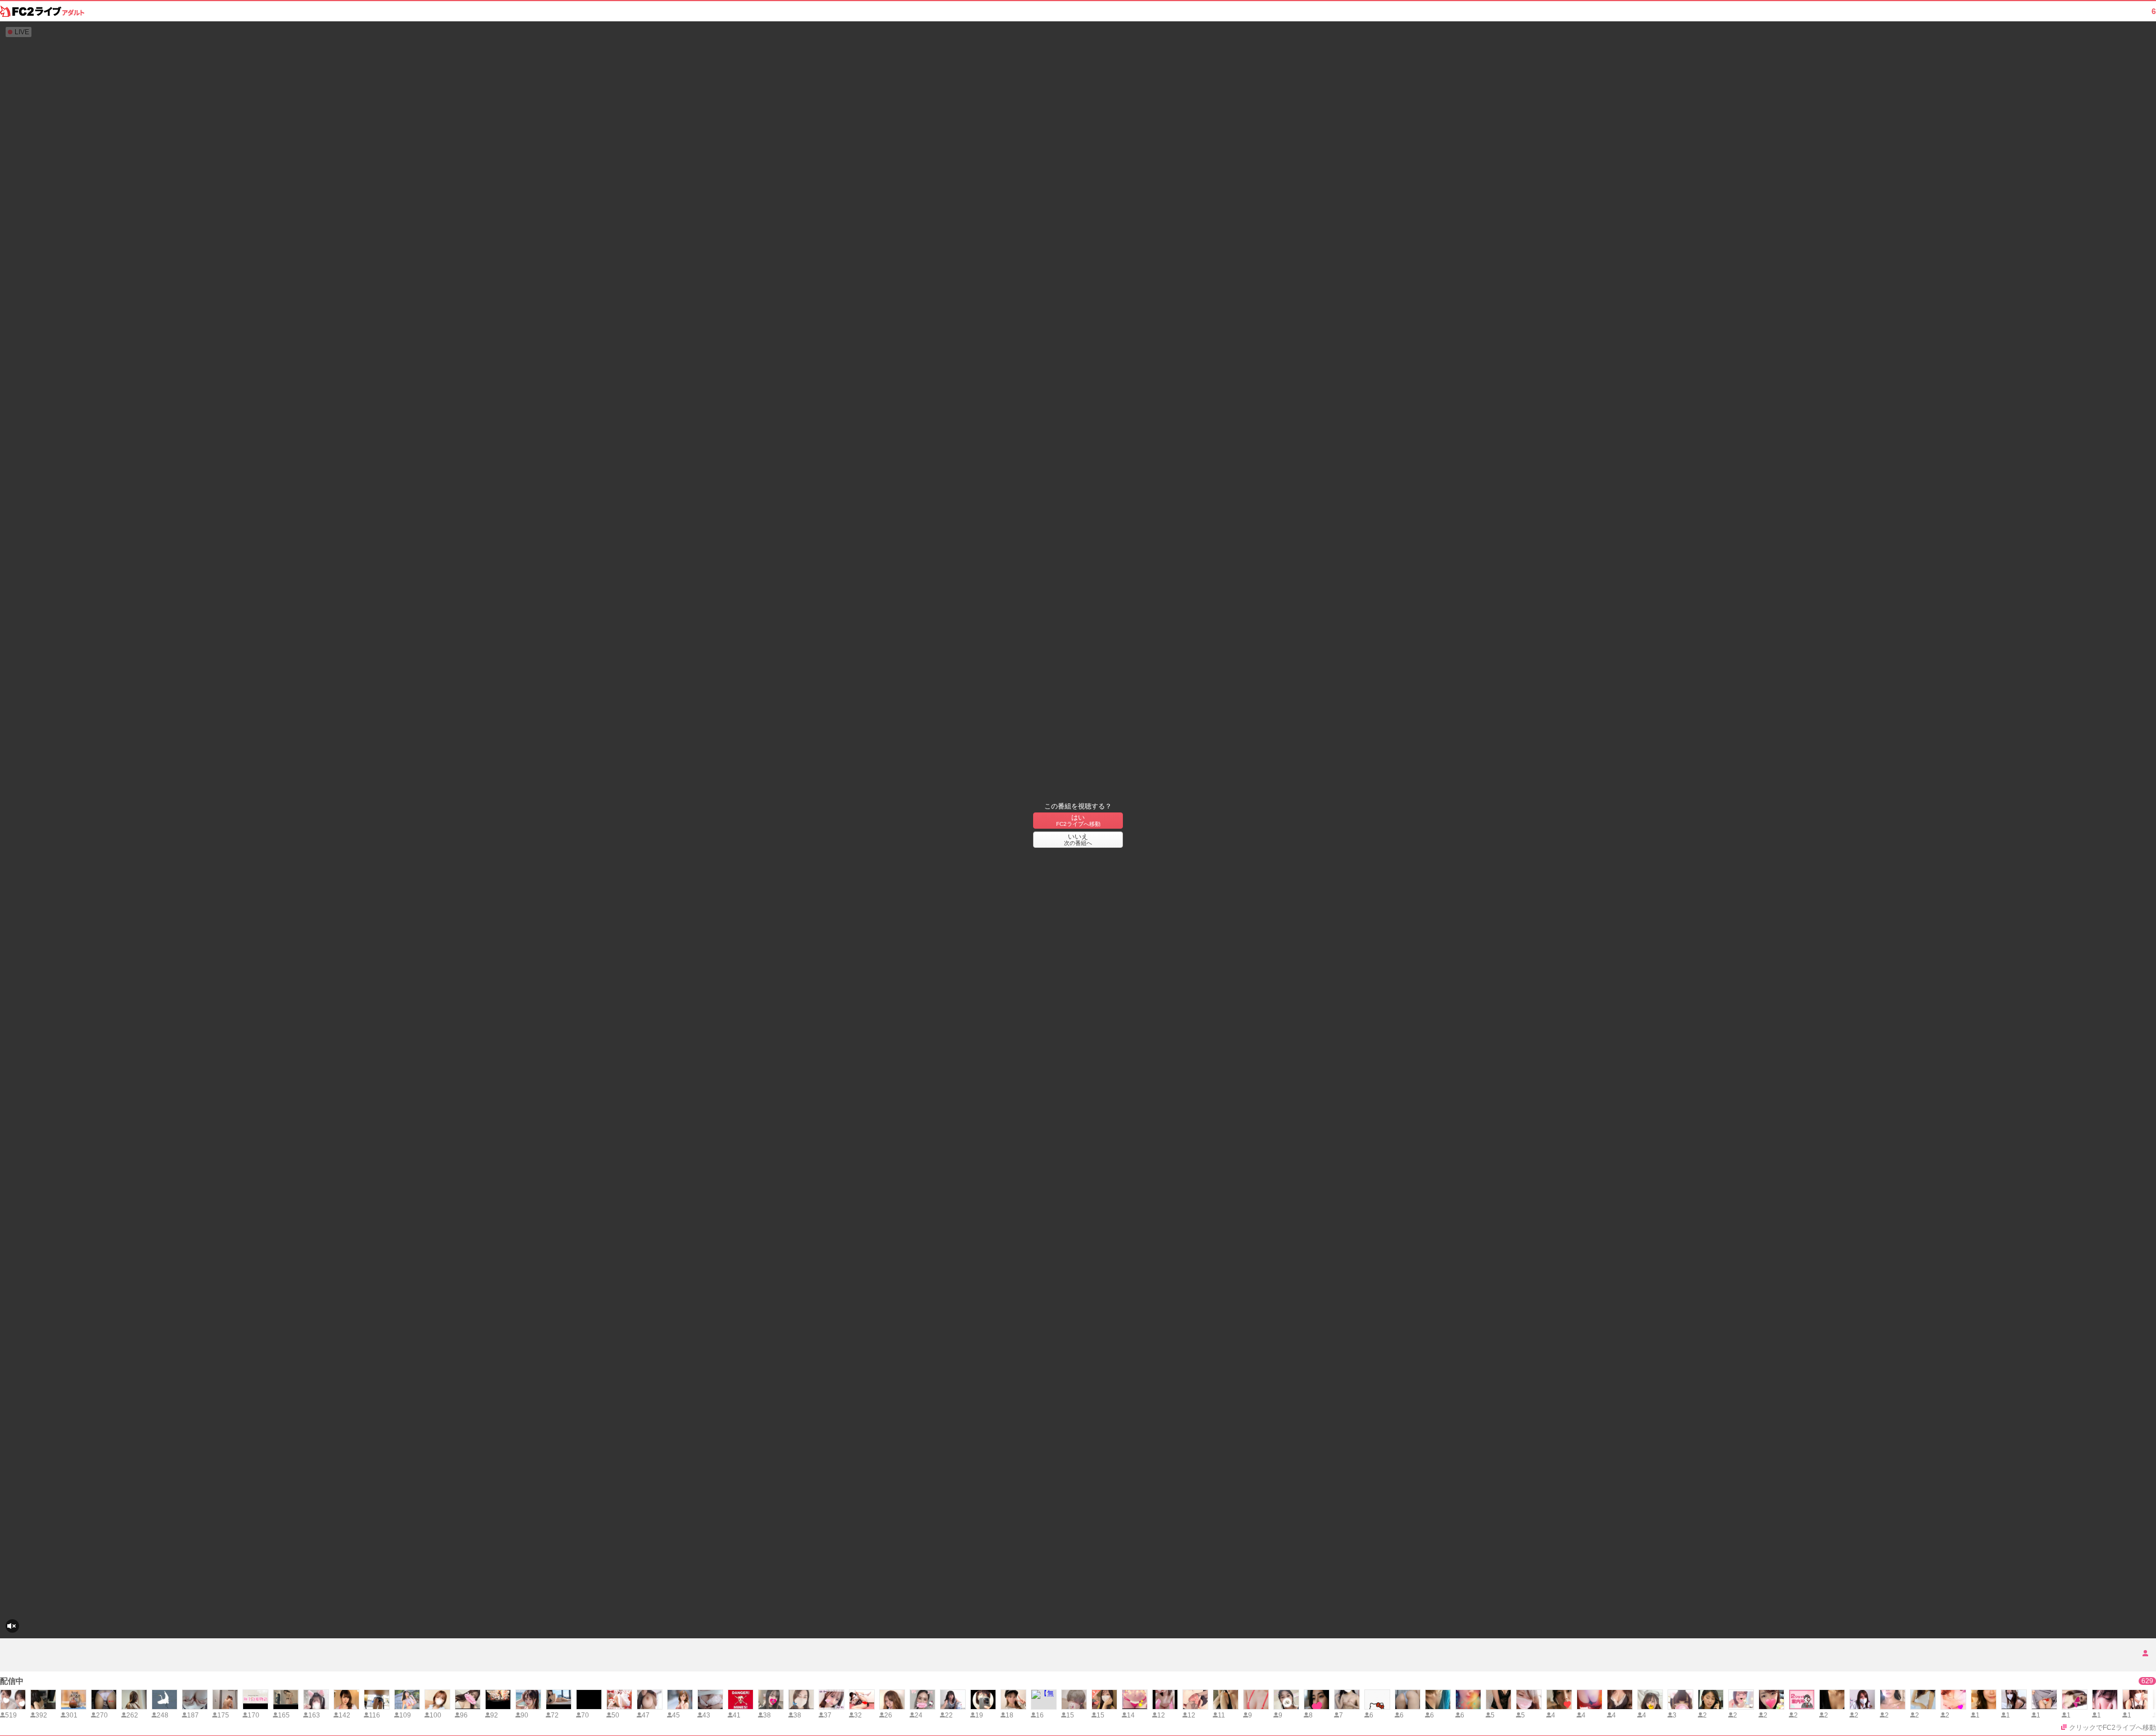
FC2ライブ (42, 11)
